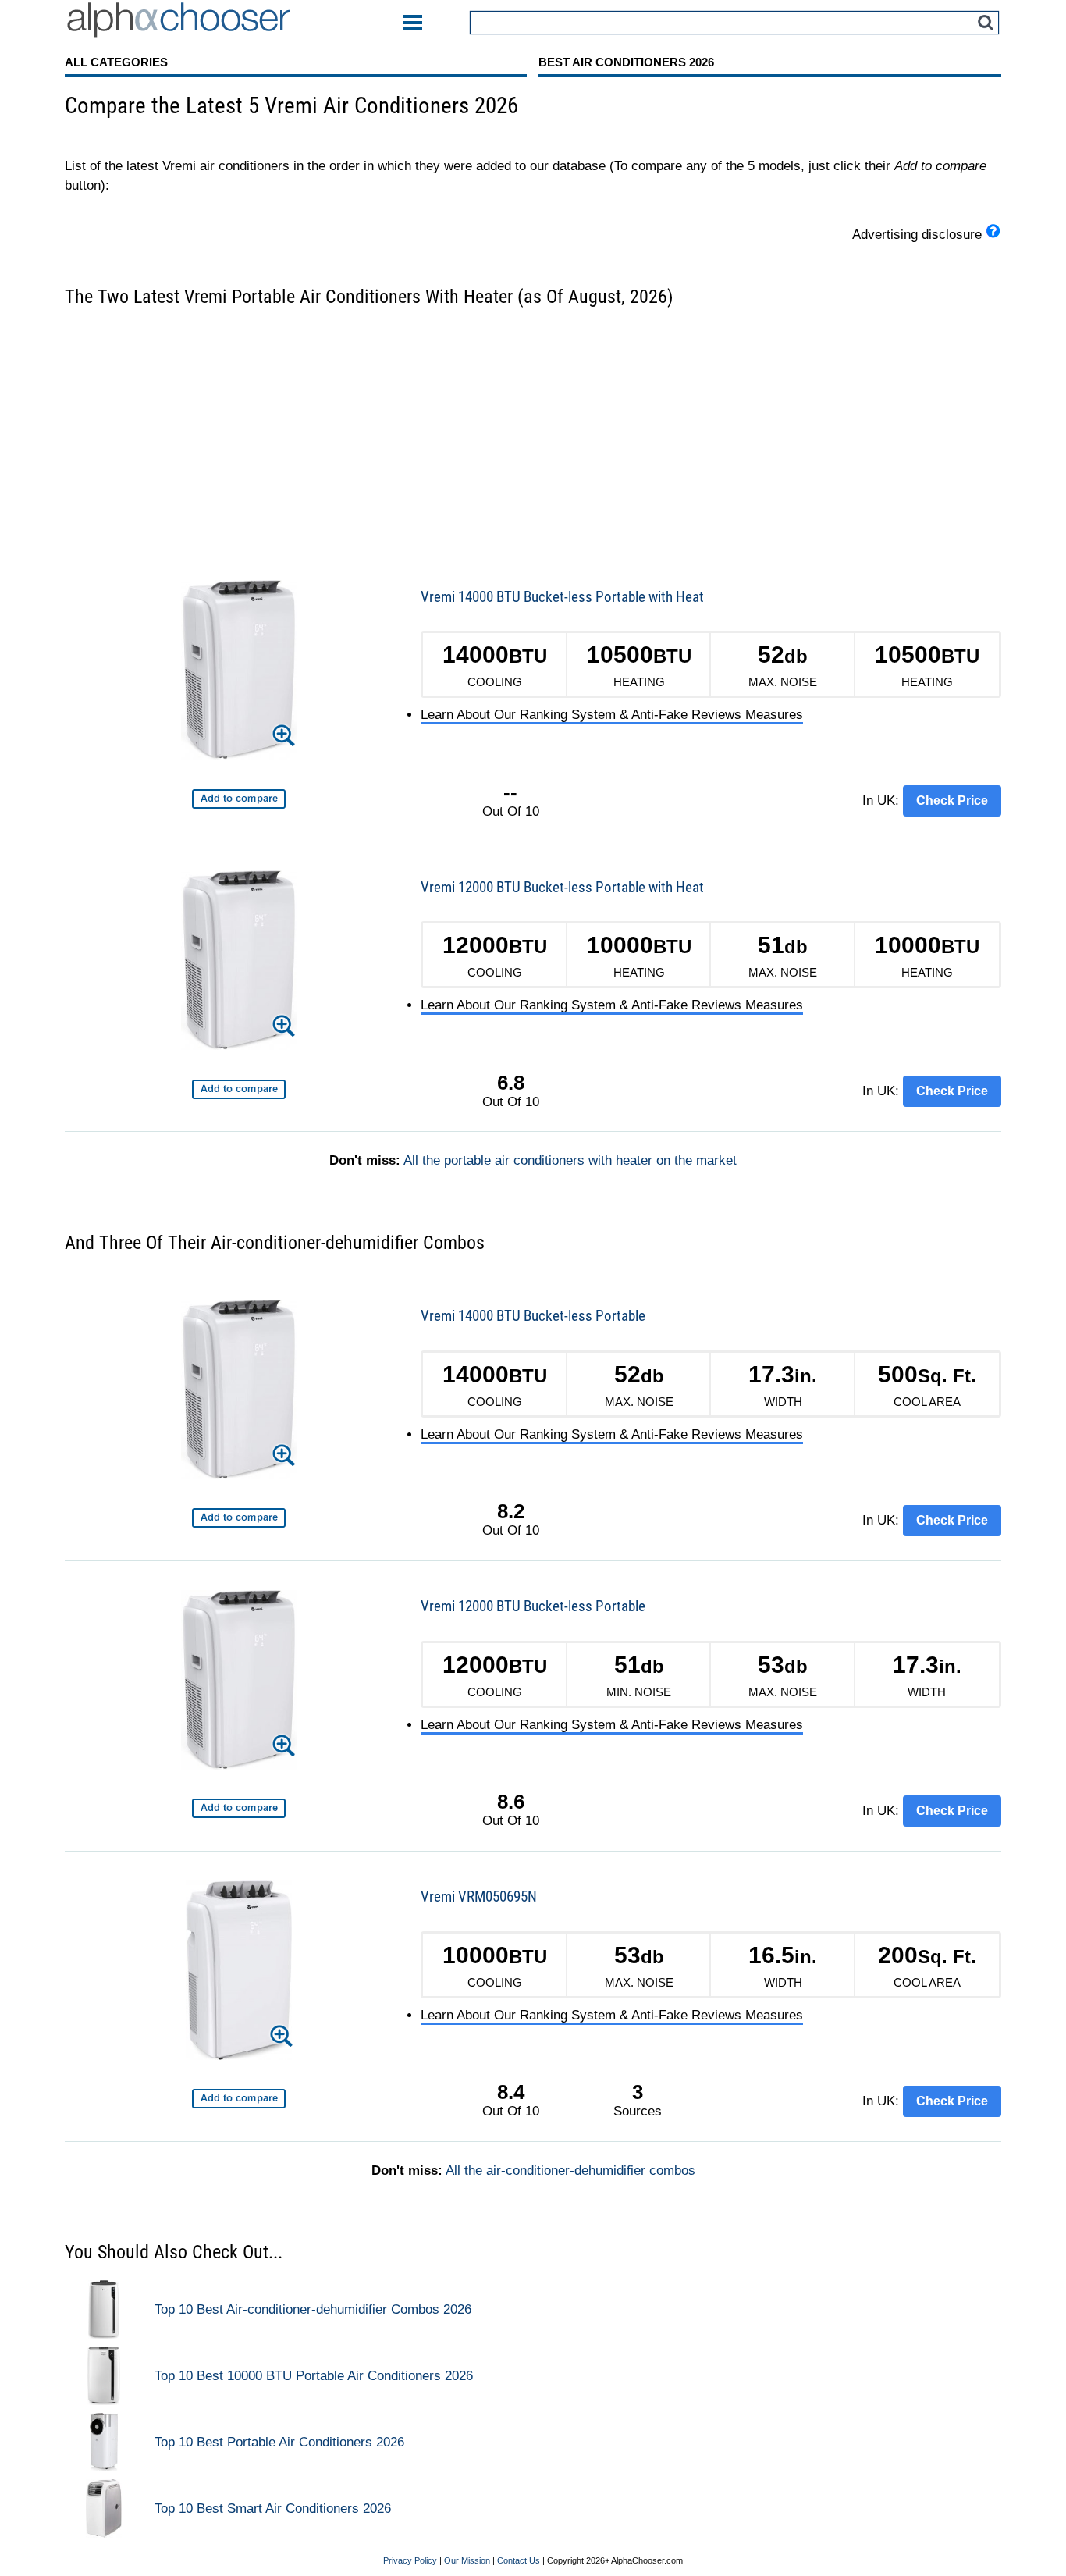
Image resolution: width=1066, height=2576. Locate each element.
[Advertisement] (533, 434)
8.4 (511, 2092)
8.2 (511, 1511)
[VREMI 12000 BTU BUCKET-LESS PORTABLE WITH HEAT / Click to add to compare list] (239, 1089)
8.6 (511, 1802)
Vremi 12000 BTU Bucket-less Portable (533, 1606)
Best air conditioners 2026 (626, 62)
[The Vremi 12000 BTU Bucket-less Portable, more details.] (239, 1683)
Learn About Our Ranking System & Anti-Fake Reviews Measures (612, 715)
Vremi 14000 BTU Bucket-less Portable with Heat (562, 597)
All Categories (116, 62)
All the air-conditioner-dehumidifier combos (570, 2170)
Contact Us (519, 2560)
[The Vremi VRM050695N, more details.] (238, 1973)
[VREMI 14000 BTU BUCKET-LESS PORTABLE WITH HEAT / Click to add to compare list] (239, 799)
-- (510, 792)
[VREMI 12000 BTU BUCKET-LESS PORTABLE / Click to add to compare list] (239, 1808)
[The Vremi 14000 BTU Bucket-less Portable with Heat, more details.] (239, 672)
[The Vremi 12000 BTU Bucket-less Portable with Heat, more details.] (239, 963)
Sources (638, 2100)
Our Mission (467, 2560)
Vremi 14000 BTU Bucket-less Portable (533, 1316)
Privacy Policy (410, 2560)
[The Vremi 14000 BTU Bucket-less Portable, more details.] (239, 1392)
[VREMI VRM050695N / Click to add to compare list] (239, 2099)
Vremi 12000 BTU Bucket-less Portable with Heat (562, 887)
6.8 (511, 1083)
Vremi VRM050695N (479, 1896)
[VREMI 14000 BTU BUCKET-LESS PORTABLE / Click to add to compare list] (239, 1518)
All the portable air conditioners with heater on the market (570, 1160)
